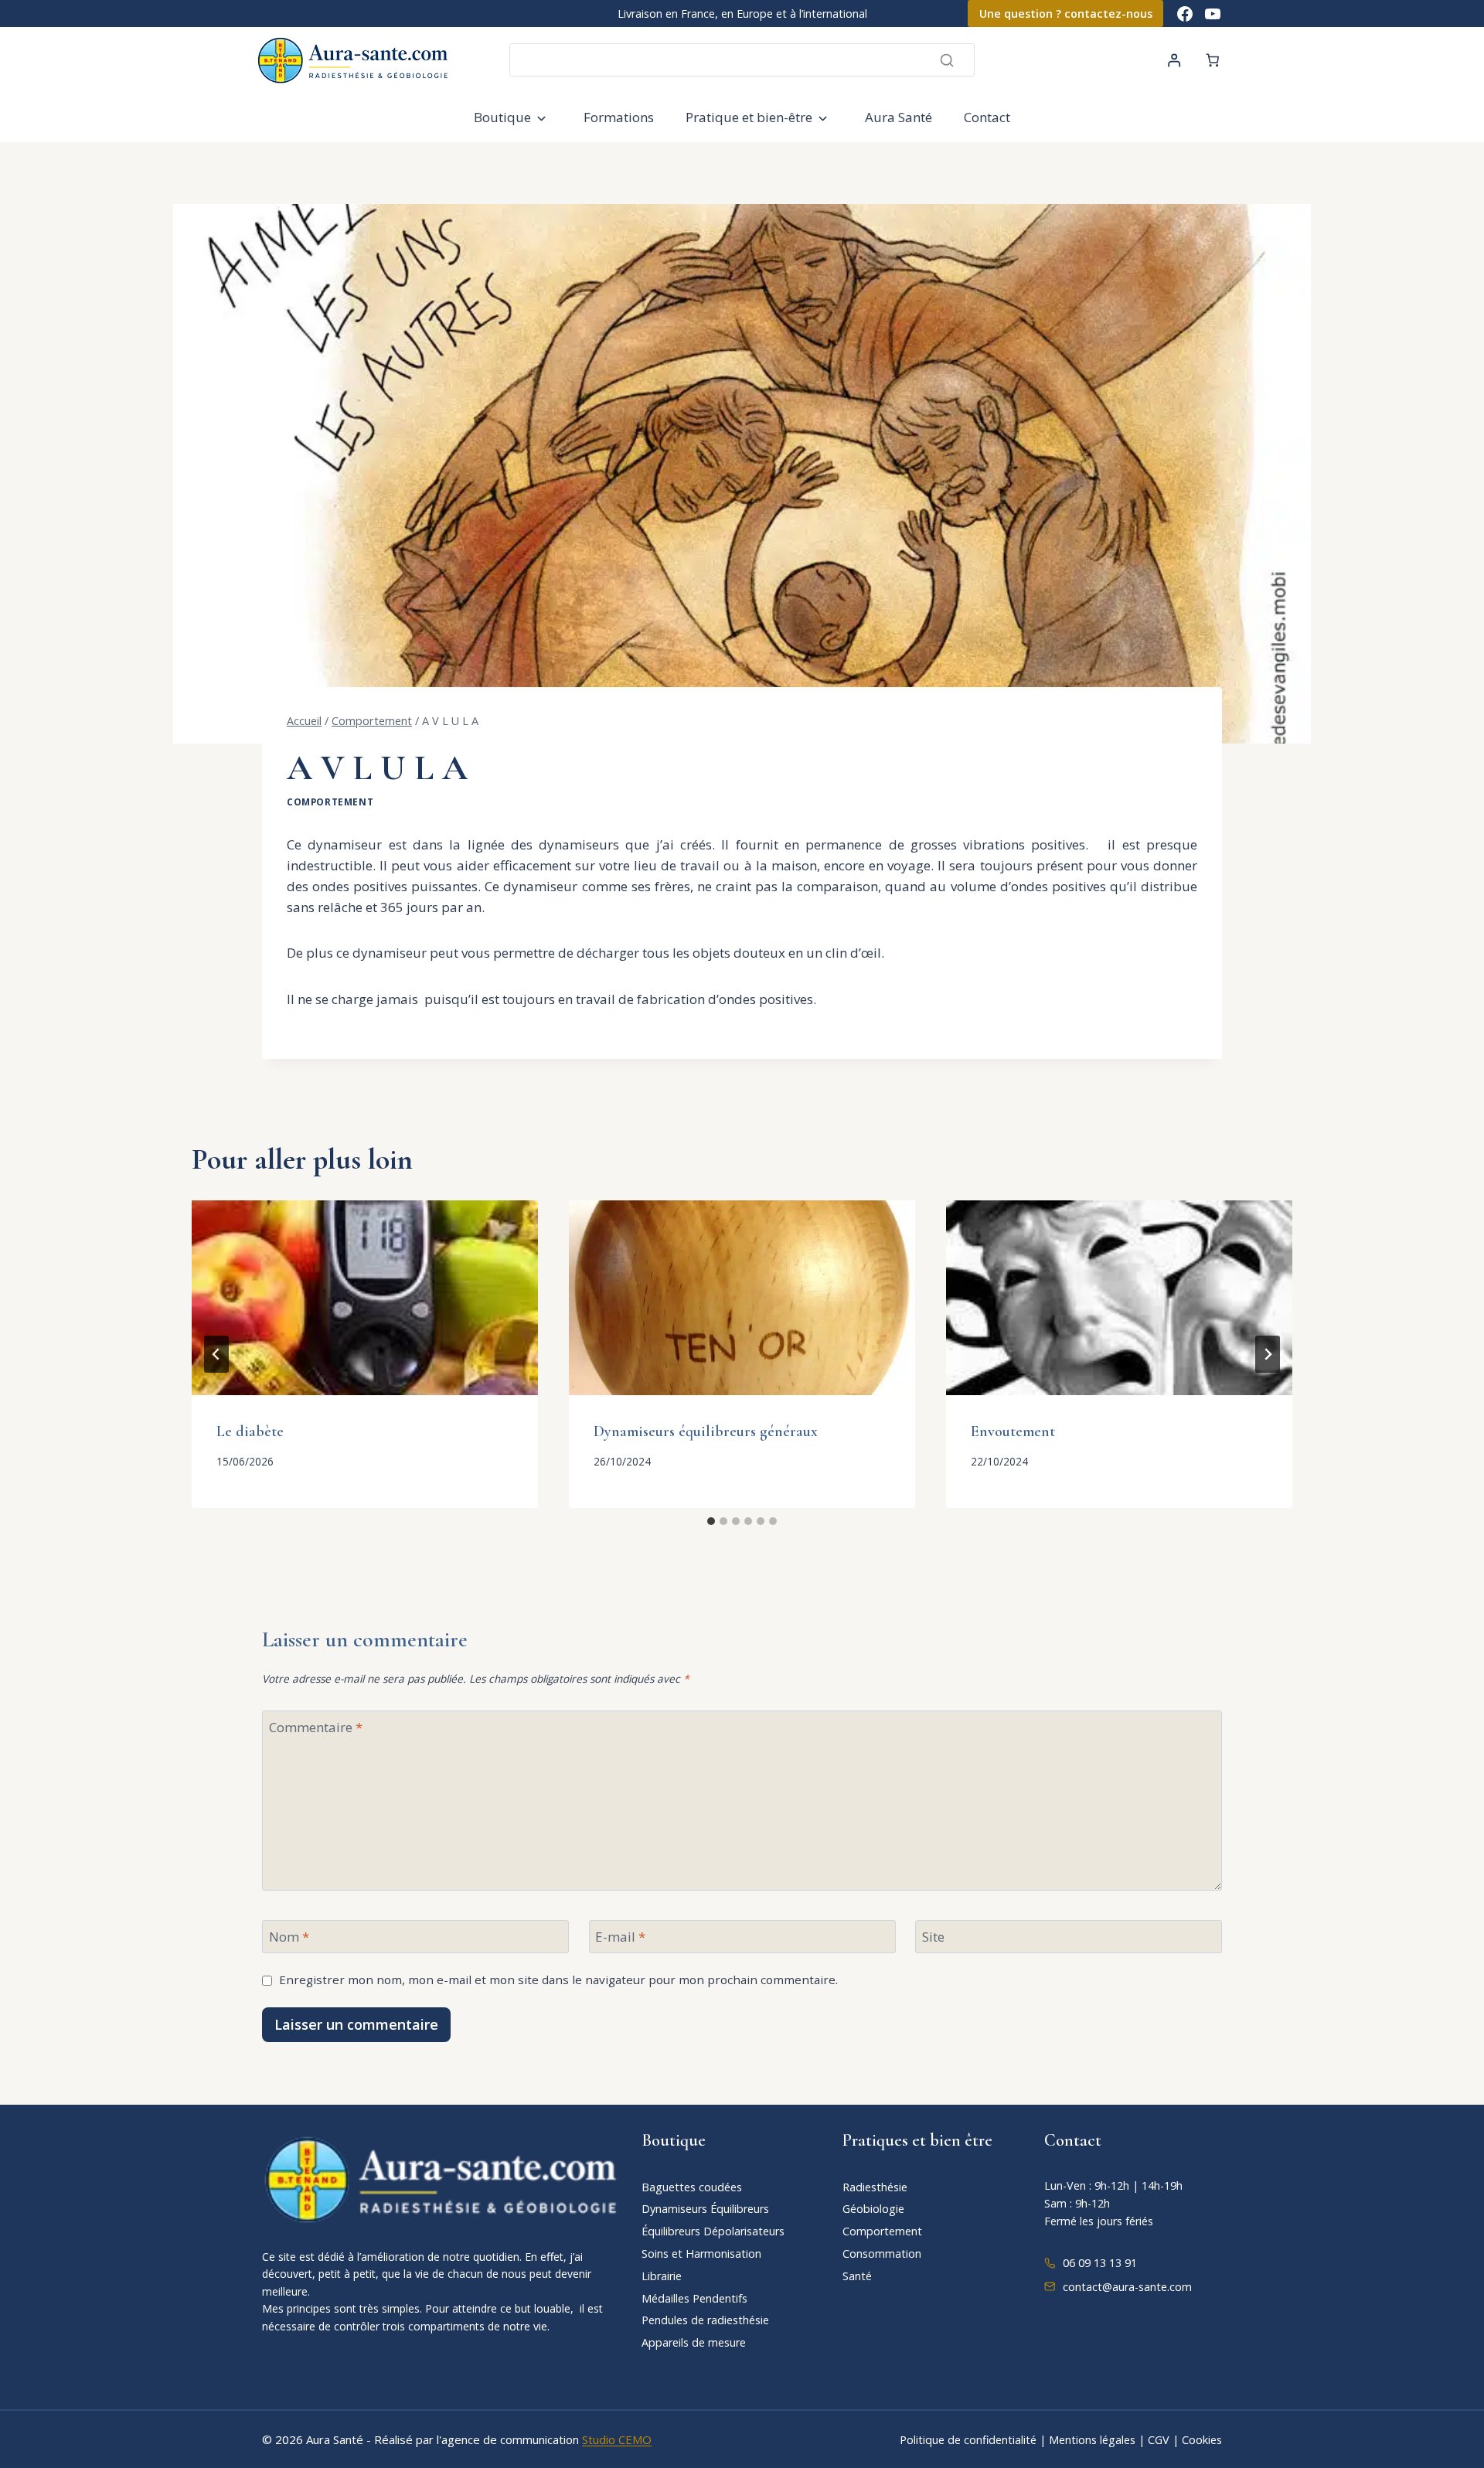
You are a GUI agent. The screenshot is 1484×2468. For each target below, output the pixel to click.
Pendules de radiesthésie (705, 2320)
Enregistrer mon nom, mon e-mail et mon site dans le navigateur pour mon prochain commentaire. (558, 1980)
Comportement (330, 802)
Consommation (882, 2254)
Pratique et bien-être (749, 117)
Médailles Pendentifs (694, 2298)
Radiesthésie (875, 2187)
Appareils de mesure (694, 2342)
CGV (1159, 2440)
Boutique (502, 117)
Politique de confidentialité (968, 2440)
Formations (619, 117)
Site (933, 1937)
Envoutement (1013, 1431)
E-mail (620, 1937)
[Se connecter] (1174, 60)
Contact (987, 117)
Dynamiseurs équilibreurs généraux (706, 1431)
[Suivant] (1268, 1354)
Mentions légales (1092, 2440)
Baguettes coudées (692, 2187)
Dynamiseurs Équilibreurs (705, 2209)
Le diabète (250, 1431)
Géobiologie (873, 2209)
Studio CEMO (617, 2439)
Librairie (662, 2276)
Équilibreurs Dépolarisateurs (713, 2231)
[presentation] (365, 1298)
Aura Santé (899, 117)
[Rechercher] (947, 60)
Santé (857, 2276)
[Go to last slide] (216, 1354)
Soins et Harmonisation (701, 2254)
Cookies (1202, 2440)
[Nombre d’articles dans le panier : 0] (1213, 60)
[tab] (711, 1521)
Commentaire (316, 1728)
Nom (289, 1937)
